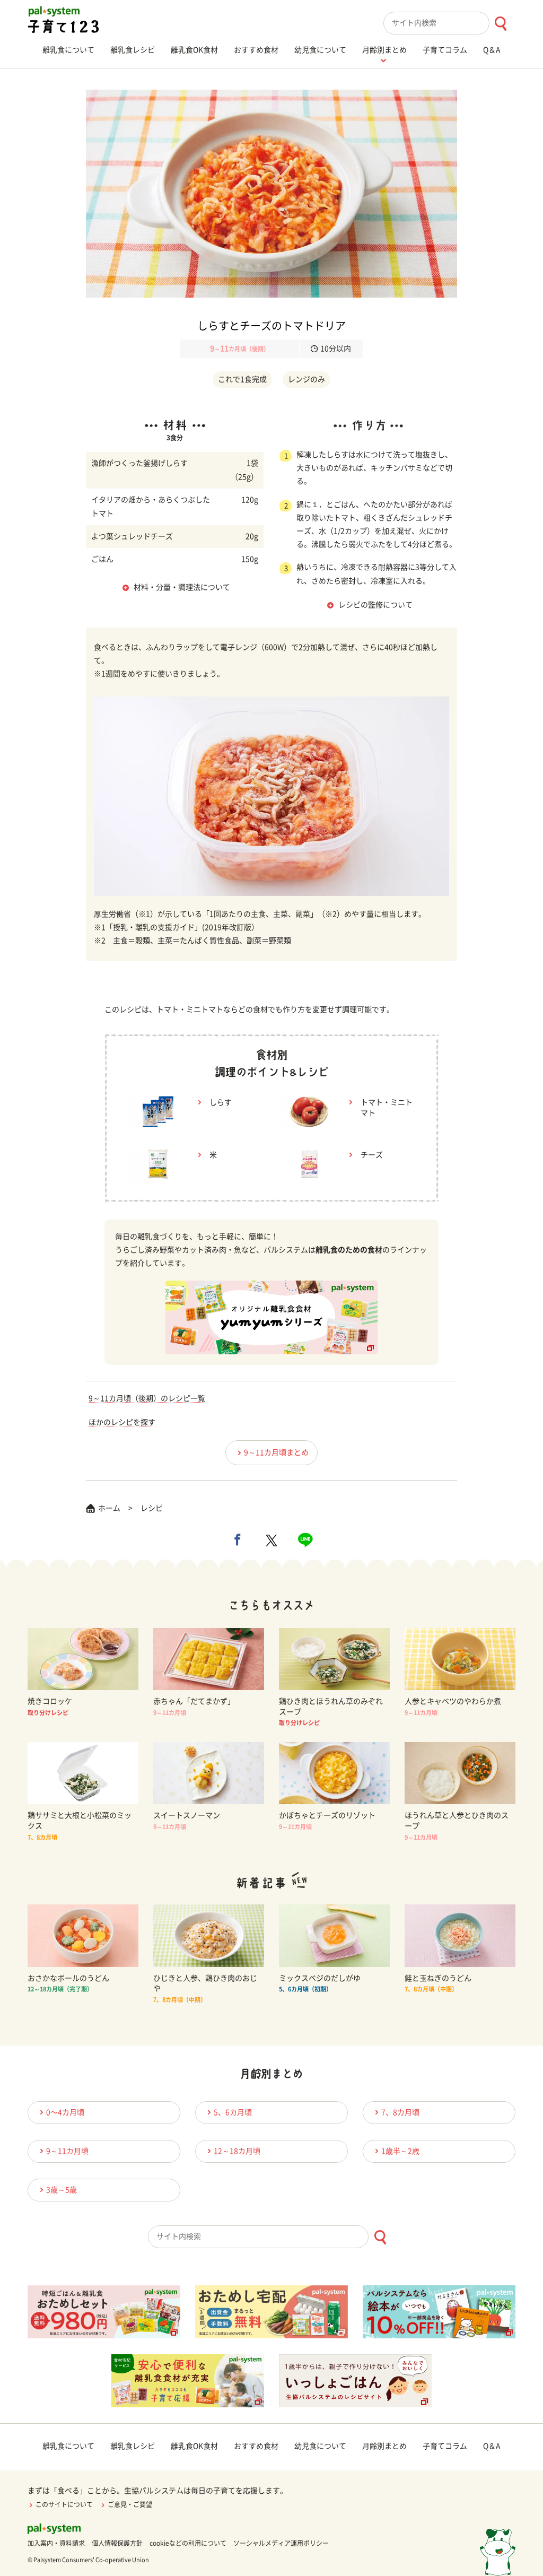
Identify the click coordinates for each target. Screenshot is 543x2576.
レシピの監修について (375, 605)
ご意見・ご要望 (130, 2504)
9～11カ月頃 (67, 2151)
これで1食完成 (242, 379)
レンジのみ (306, 379)
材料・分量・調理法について (182, 587)
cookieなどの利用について (188, 2543)
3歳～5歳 (62, 2190)
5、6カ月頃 (233, 2112)
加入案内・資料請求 (56, 2543)
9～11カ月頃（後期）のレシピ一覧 (147, 1398)
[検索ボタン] (500, 24)
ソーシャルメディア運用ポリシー (281, 2543)
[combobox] (449, 23)
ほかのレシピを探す (122, 1422)
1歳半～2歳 (400, 2151)
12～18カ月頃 (237, 2151)
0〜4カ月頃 (65, 2112)
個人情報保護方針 (117, 2543)
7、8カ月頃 (400, 2112)
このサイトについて (64, 2504)
